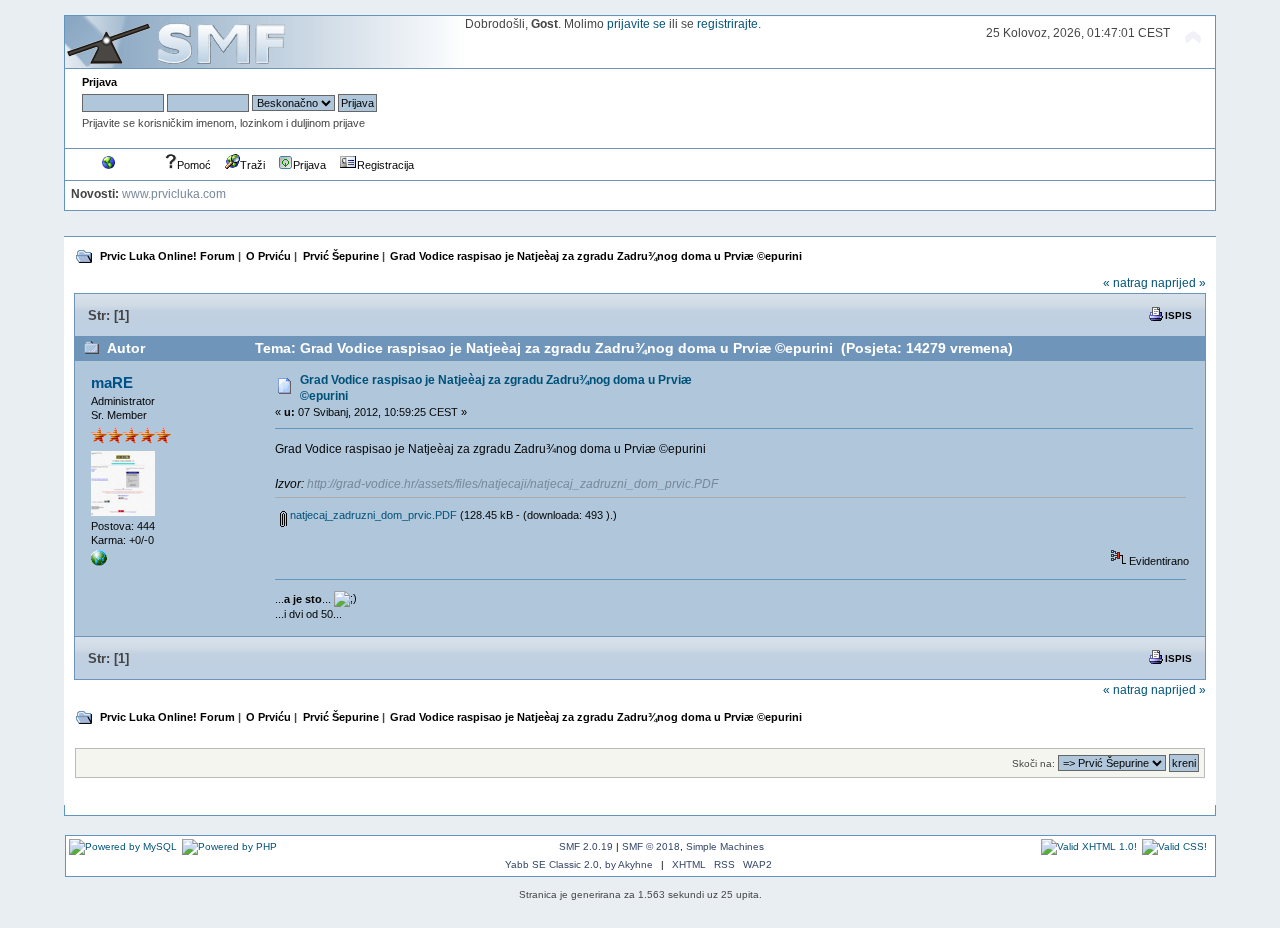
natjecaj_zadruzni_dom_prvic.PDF (372, 515)
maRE (112, 382)
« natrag (1125, 283)
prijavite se (636, 24)
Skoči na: (1033, 763)
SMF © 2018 (651, 846)
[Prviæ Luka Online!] (99, 562)
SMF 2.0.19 (586, 846)
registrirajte (727, 24)
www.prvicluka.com (174, 194)
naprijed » (1178, 283)
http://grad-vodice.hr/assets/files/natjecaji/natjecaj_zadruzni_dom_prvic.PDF (512, 484)
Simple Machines (725, 846)
